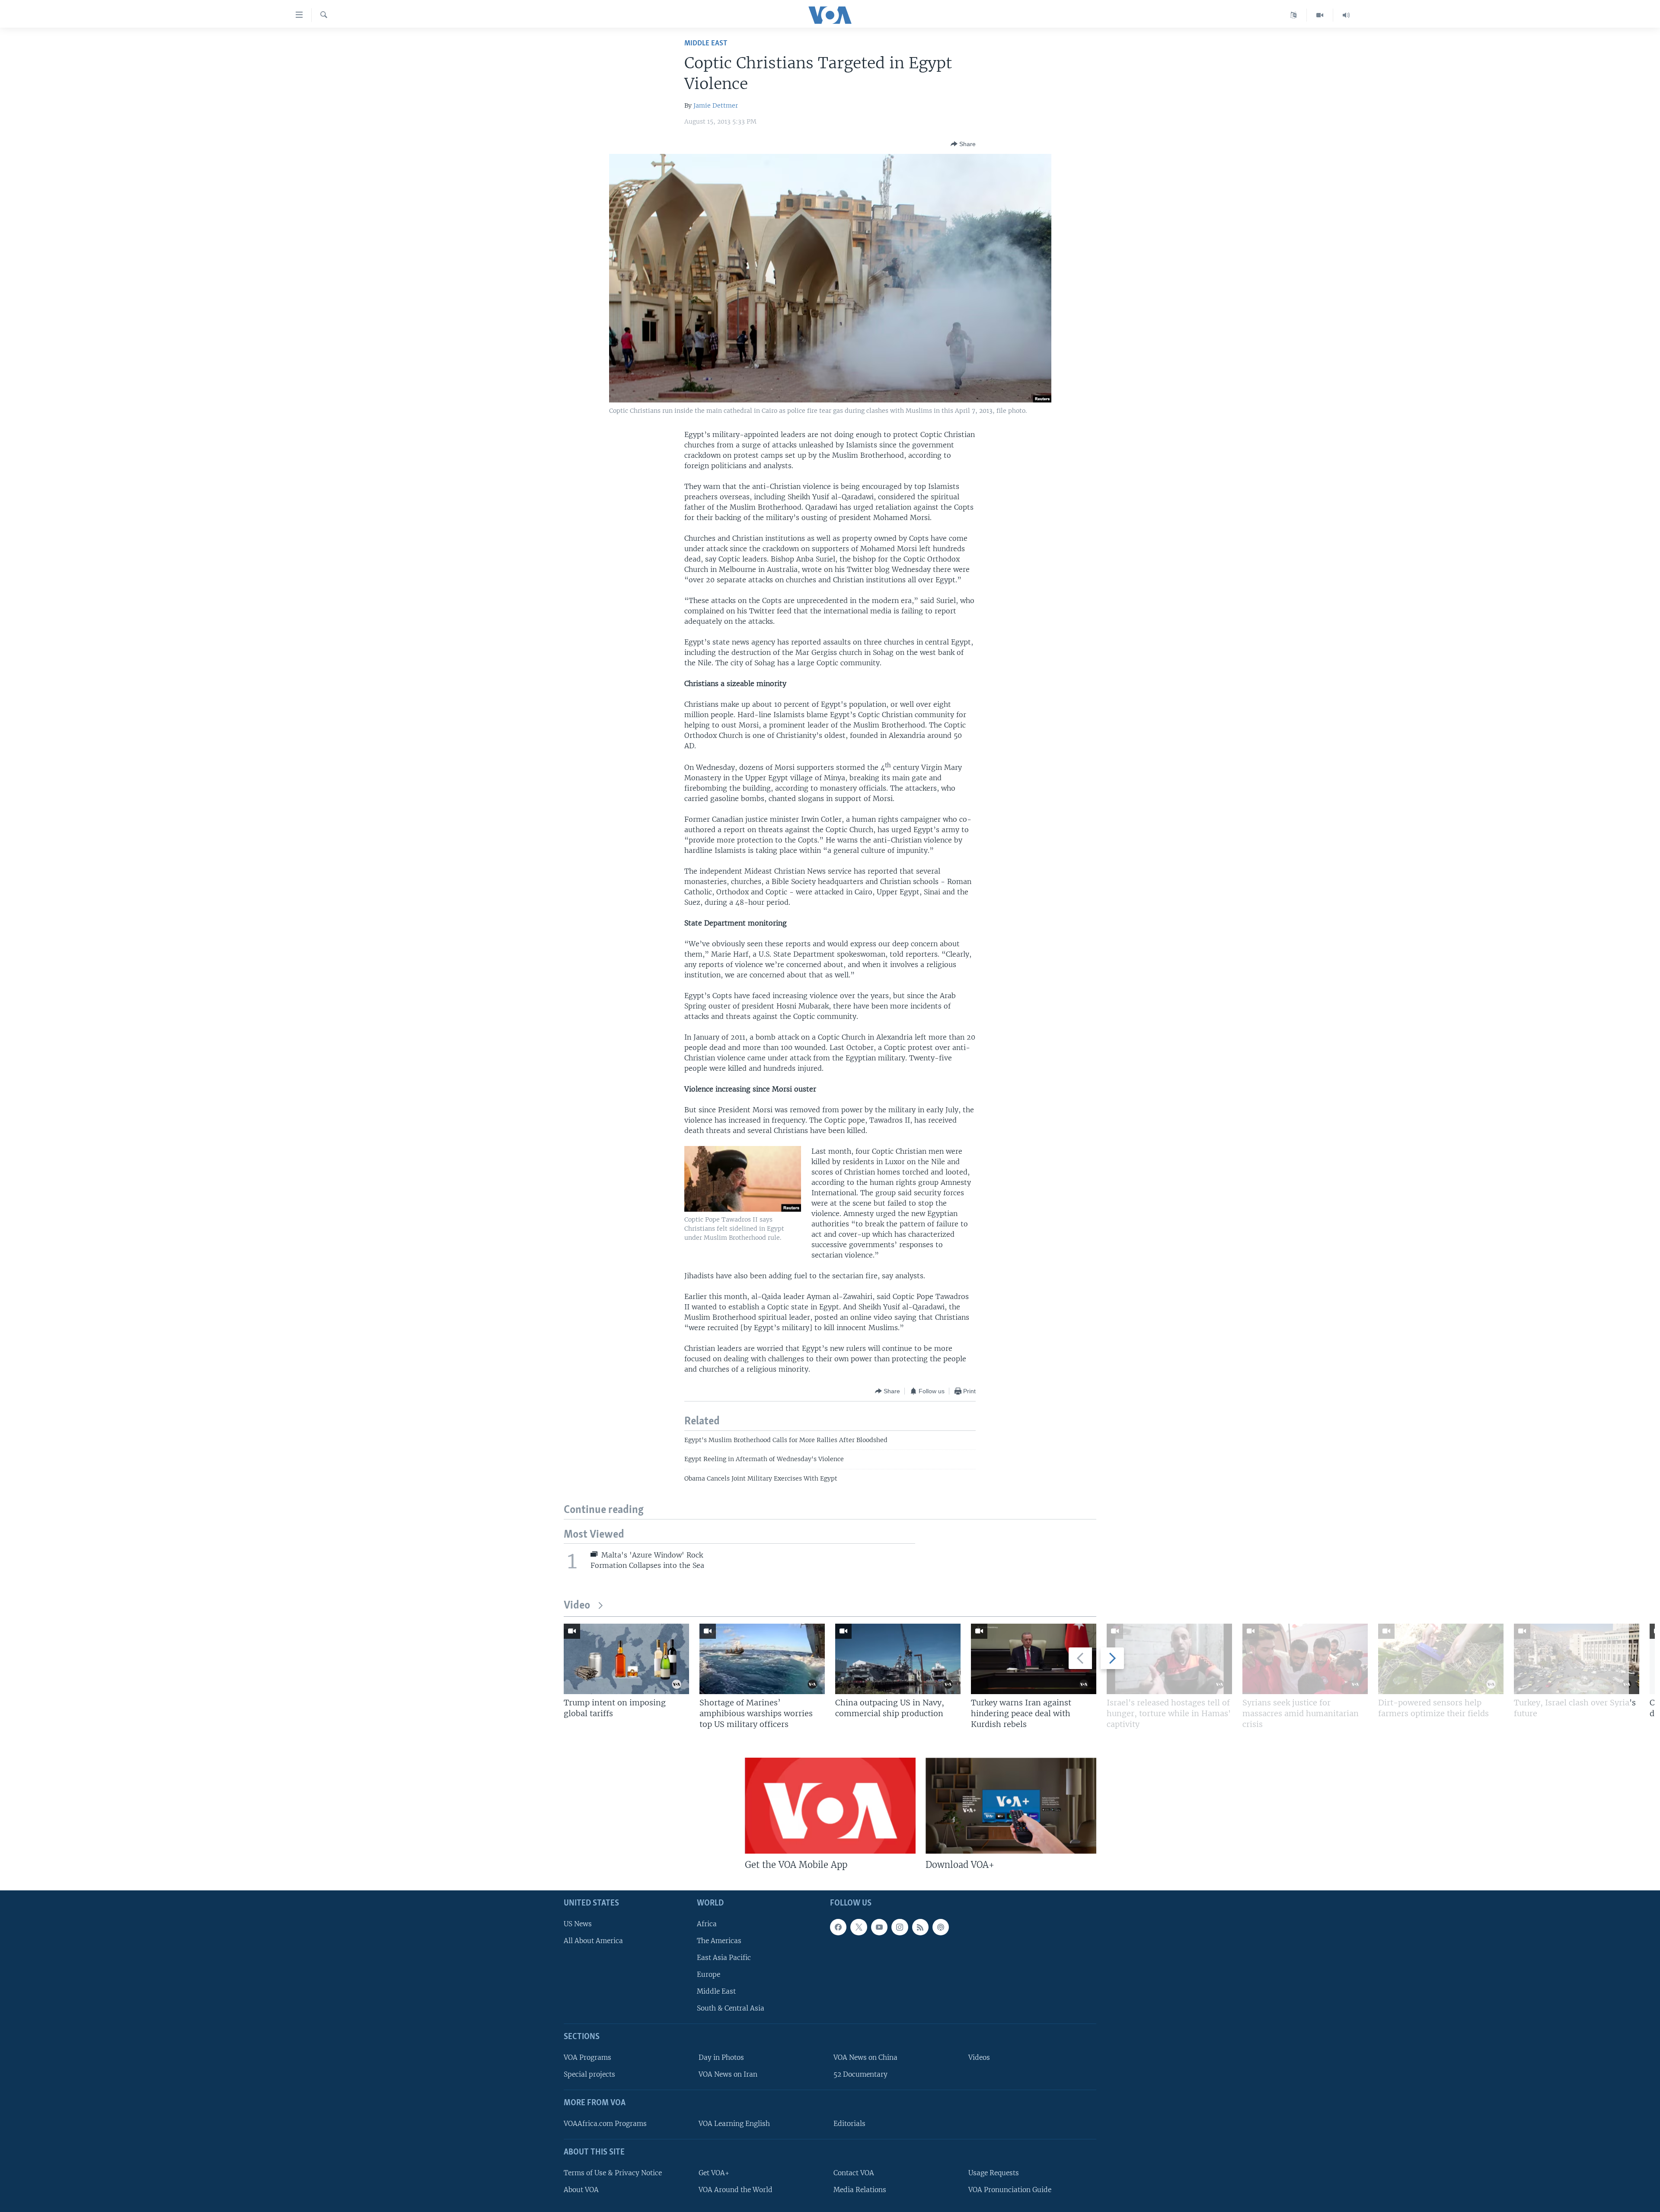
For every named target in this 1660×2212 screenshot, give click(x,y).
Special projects (589, 2074)
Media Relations (860, 2190)
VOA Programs (587, 2057)
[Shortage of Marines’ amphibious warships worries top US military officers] (762, 1659)
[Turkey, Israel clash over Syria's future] (1577, 1659)
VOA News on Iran (728, 2074)
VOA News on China (865, 2057)
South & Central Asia (731, 2008)
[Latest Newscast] (1346, 15)
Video (577, 1606)
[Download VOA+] (1011, 1806)
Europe (709, 1974)
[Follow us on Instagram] (900, 1927)
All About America (593, 1941)
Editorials (849, 2124)
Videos (979, 2057)
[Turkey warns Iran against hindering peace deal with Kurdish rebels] (1034, 1659)
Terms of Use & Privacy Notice (613, 2173)
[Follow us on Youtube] (879, 1927)
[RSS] (920, 1927)
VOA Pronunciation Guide (1010, 2190)
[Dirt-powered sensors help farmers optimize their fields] (1441, 1659)
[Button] (963, 144)
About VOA (581, 2190)
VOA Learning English (734, 2124)
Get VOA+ (714, 2173)
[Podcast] (941, 1927)
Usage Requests (994, 2173)
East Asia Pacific (724, 1958)
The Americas (719, 1941)
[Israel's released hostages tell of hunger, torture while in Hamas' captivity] (1169, 1659)
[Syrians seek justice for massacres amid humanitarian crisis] (1305, 1659)
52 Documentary (860, 2074)
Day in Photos (721, 2057)
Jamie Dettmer (716, 105)
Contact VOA (854, 2173)
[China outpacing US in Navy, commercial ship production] (898, 1659)
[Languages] (1294, 15)
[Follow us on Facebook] (838, 1927)
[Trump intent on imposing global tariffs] (626, 1659)
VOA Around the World (736, 2190)
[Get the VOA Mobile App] (830, 1806)
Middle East (706, 43)
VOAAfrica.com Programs (605, 2124)
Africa (707, 1923)
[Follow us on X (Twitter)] (859, 1927)
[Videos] (1320, 15)
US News (578, 1923)
